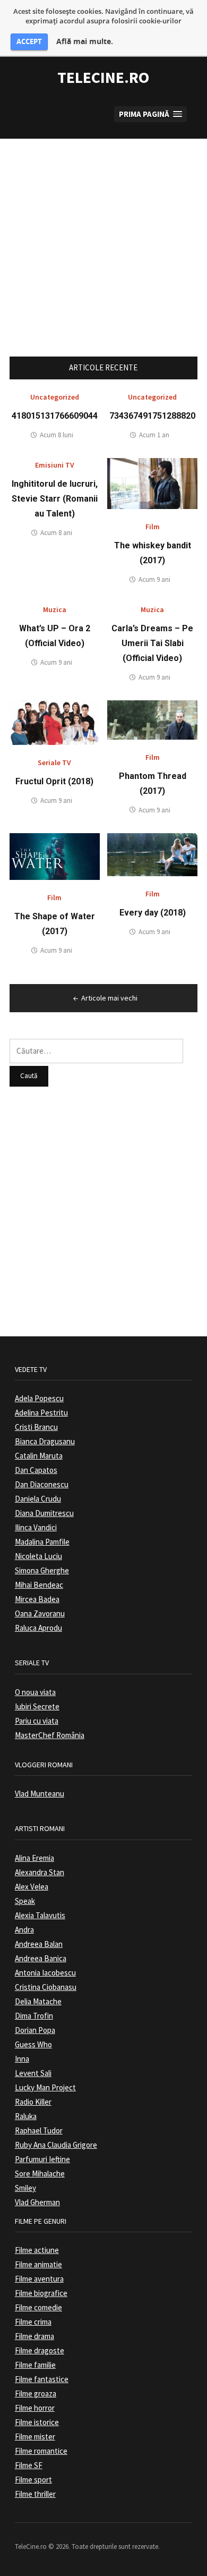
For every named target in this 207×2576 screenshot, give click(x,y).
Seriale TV (54, 762)
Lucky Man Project (45, 2087)
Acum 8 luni (57, 435)
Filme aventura (39, 2279)
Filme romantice (41, 2451)
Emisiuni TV (55, 465)
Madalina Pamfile (42, 1542)
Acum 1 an (154, 435)
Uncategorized (55, 397)
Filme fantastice (42, 2379)
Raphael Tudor (39, 2130)
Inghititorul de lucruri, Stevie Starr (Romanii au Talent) (55, 499)
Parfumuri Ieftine (42, 2159)
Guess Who (33, 2044)
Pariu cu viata (37, 1721)
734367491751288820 (152, 416)
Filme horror (35, 2408)
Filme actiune (37, 2250)
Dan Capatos (36, 1470)
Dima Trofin (34, 2016)
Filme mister (35, 2437)
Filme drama (34, 2336)
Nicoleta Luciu (38, 1556)
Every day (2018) (153, 913)
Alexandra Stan (40, 1872)
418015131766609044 (55, 416)
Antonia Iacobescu (45, 1973)
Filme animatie (38, 2264)
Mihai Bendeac (39, 1585)
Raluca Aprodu (38, 1628)
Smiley (25, 2188)
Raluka (26, 2116)
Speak (25, 1901)
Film (153, 527)
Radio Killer (33, 2102)
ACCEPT (29, 41)
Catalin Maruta (39, 1456)
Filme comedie (38, 2307)
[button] (150, 115)
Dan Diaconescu (42, 1484)
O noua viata (35, 1692)
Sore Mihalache (40, 2173)
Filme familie (35, 2365)
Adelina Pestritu (41, 1413)
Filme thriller (35, 2494)
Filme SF (29, 2465)
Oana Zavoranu (40, 1613)
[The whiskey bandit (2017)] (152, 483)
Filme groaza (36, 2393)
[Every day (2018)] (152, 854)
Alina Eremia (34, 1858)
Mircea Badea (37, 1599)
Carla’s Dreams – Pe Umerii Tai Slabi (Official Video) (152, 643)
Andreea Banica (41, 1958)
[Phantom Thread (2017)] (152, 719)
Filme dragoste (40, 2350)
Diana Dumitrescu (44, 1513)
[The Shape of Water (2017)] (55, 856)
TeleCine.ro (103, 77)
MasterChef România (50, 1735)
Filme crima (33, 2322)
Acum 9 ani (154, 579)
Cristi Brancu (36, 1427)
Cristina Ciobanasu (46, 1987)
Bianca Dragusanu (45, 1441)
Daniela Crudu (38, 1499)
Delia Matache (38, 2001)
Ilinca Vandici (36, 1527)
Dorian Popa (35, 2030)
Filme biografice (41, 2293)
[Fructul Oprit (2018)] (55, 722)
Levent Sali (33, 2073)
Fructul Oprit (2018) (54, 781)
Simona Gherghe (42, 1570)
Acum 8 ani (56, 533)
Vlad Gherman (37, 2202)
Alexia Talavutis (40, 1915)
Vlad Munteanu (40, 1794)
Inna (22, 2059)
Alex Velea (32, 1887)
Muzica (55, 609)
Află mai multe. (85, 41)
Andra (24, 1930)
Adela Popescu (39, 1398)
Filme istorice (37, 2422)
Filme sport (33, 2480)
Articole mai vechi (109, 998)
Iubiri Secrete (37, 1706)
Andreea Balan (39, 1944)
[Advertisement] (103, 242)
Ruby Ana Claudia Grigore (56, 2145)
